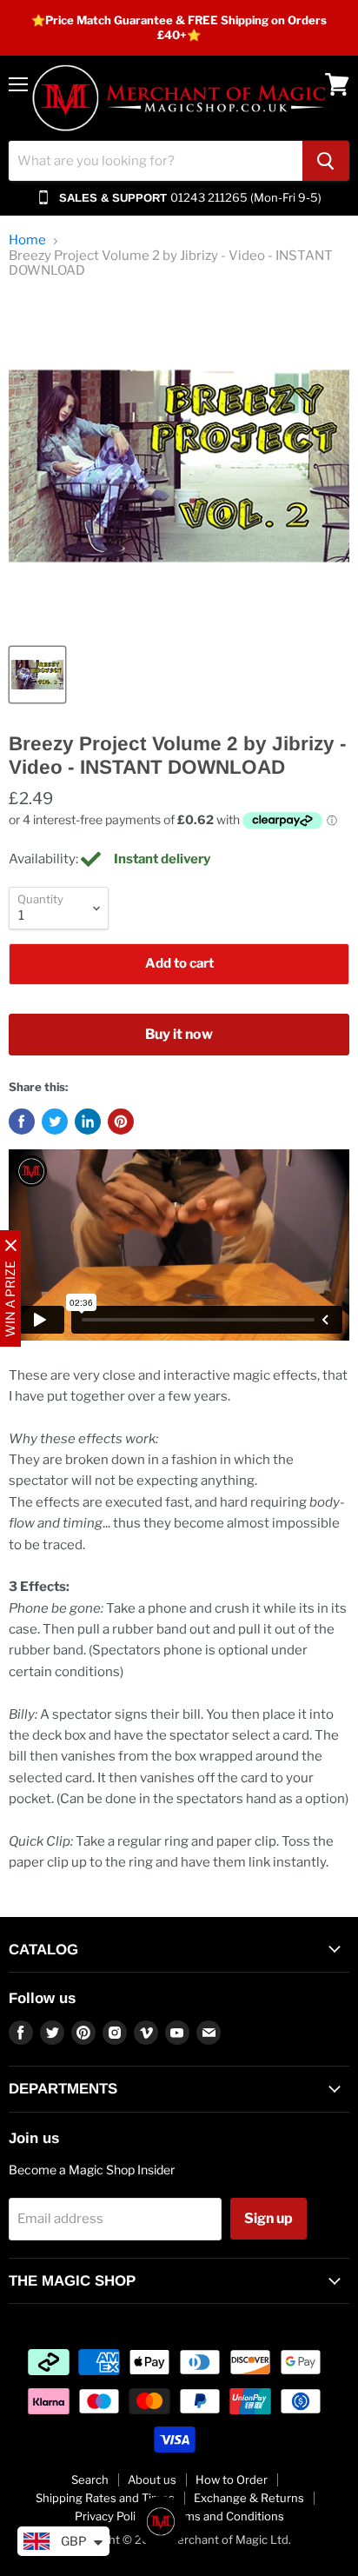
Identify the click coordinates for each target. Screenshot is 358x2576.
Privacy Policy (111, 2516)
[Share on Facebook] (22, 1122)
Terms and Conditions (225, 2516)
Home (27, 240)
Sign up (268, 2218)
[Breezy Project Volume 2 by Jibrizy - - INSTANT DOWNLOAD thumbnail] (37, 675)
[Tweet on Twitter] (55, 1122)
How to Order (232, 2479)
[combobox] (156, 161)
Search (90, 2479)
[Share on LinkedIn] (88, 1122)
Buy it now (179, 1034)
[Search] (326, 161)
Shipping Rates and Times (105, 2498)
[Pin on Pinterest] (121, 1122)
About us (152, 2479)
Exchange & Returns (249, 2498)
